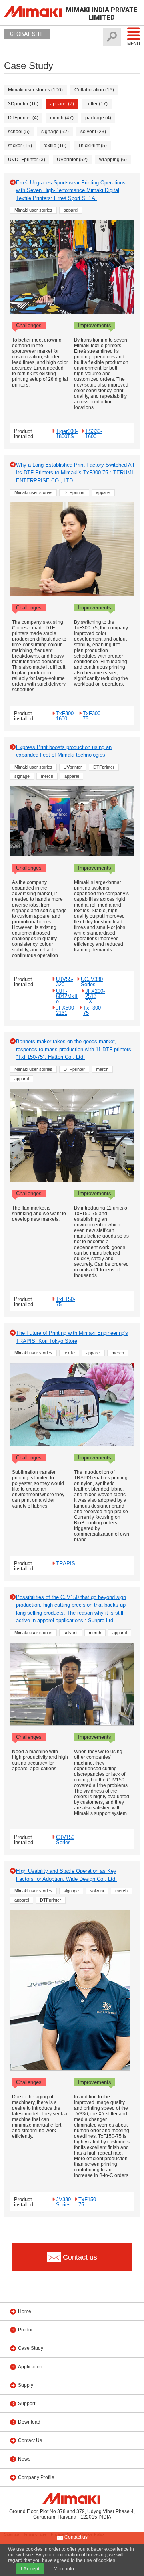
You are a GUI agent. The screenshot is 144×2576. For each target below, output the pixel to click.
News (24, 2459)
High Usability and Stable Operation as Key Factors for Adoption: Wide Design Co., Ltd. (66, 1875)
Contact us (75, 2537)
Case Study (31, 2348)
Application (30, 2367)
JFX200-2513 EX (95, 996)
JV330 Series (63, 2202)
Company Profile (36, 2477)
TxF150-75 (66, 1302)
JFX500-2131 (66, 1010)
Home (25, 2311)
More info (64, 2569)
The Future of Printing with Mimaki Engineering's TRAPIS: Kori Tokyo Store (72, 1337)
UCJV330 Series (92, 982)
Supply (26, 2385)
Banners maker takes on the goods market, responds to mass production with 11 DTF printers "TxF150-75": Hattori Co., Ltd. (74, 1049)
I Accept (30, 2569)
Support (27, 2404)
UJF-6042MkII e (67, 996)
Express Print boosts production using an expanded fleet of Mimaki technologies (64, 751)
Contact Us (30, 2440)
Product (26, 2330)
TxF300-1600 (66, 716)
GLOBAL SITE (27, 34)
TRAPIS (66, 1563)
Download (29, 2422)
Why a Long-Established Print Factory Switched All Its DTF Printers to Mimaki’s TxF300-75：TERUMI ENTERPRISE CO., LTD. (75, 473)
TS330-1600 (94, 434)
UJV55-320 (65, 982)
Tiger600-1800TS (67, 434)
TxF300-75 (92, 716)
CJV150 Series (65, 1840)
